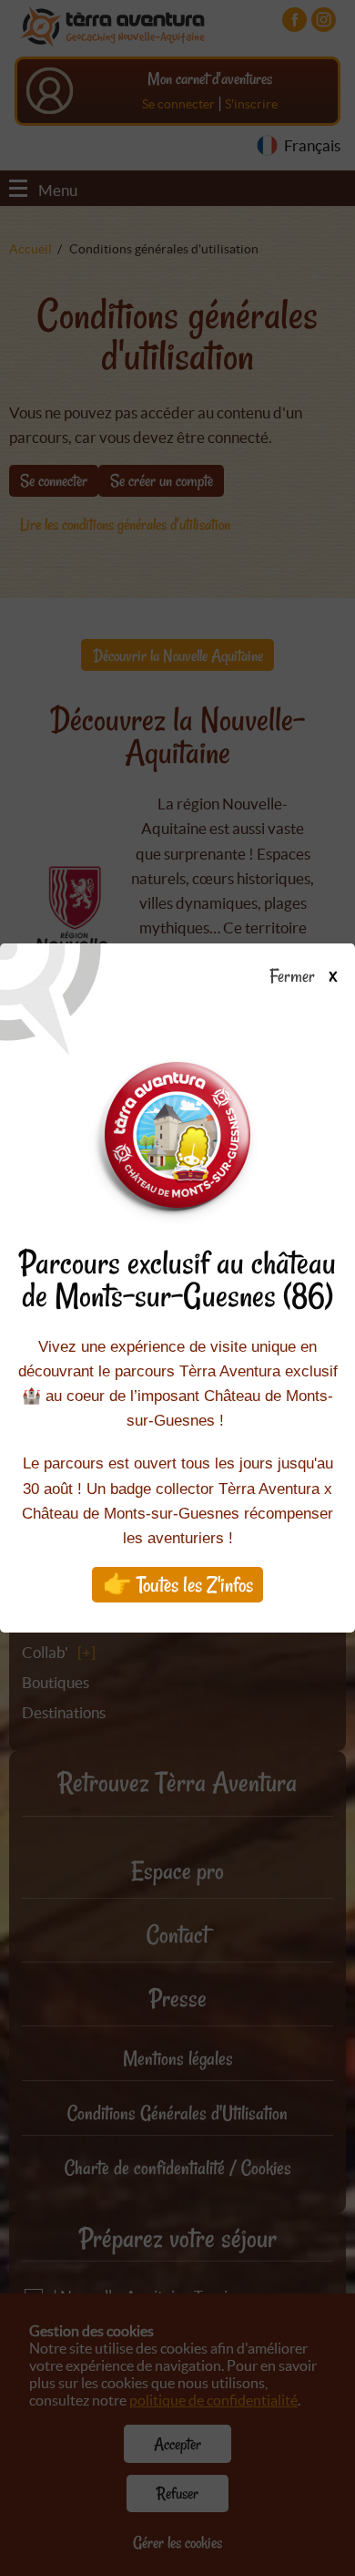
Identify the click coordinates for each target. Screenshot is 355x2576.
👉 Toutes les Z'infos (178, 1585)
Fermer (295, 977)
